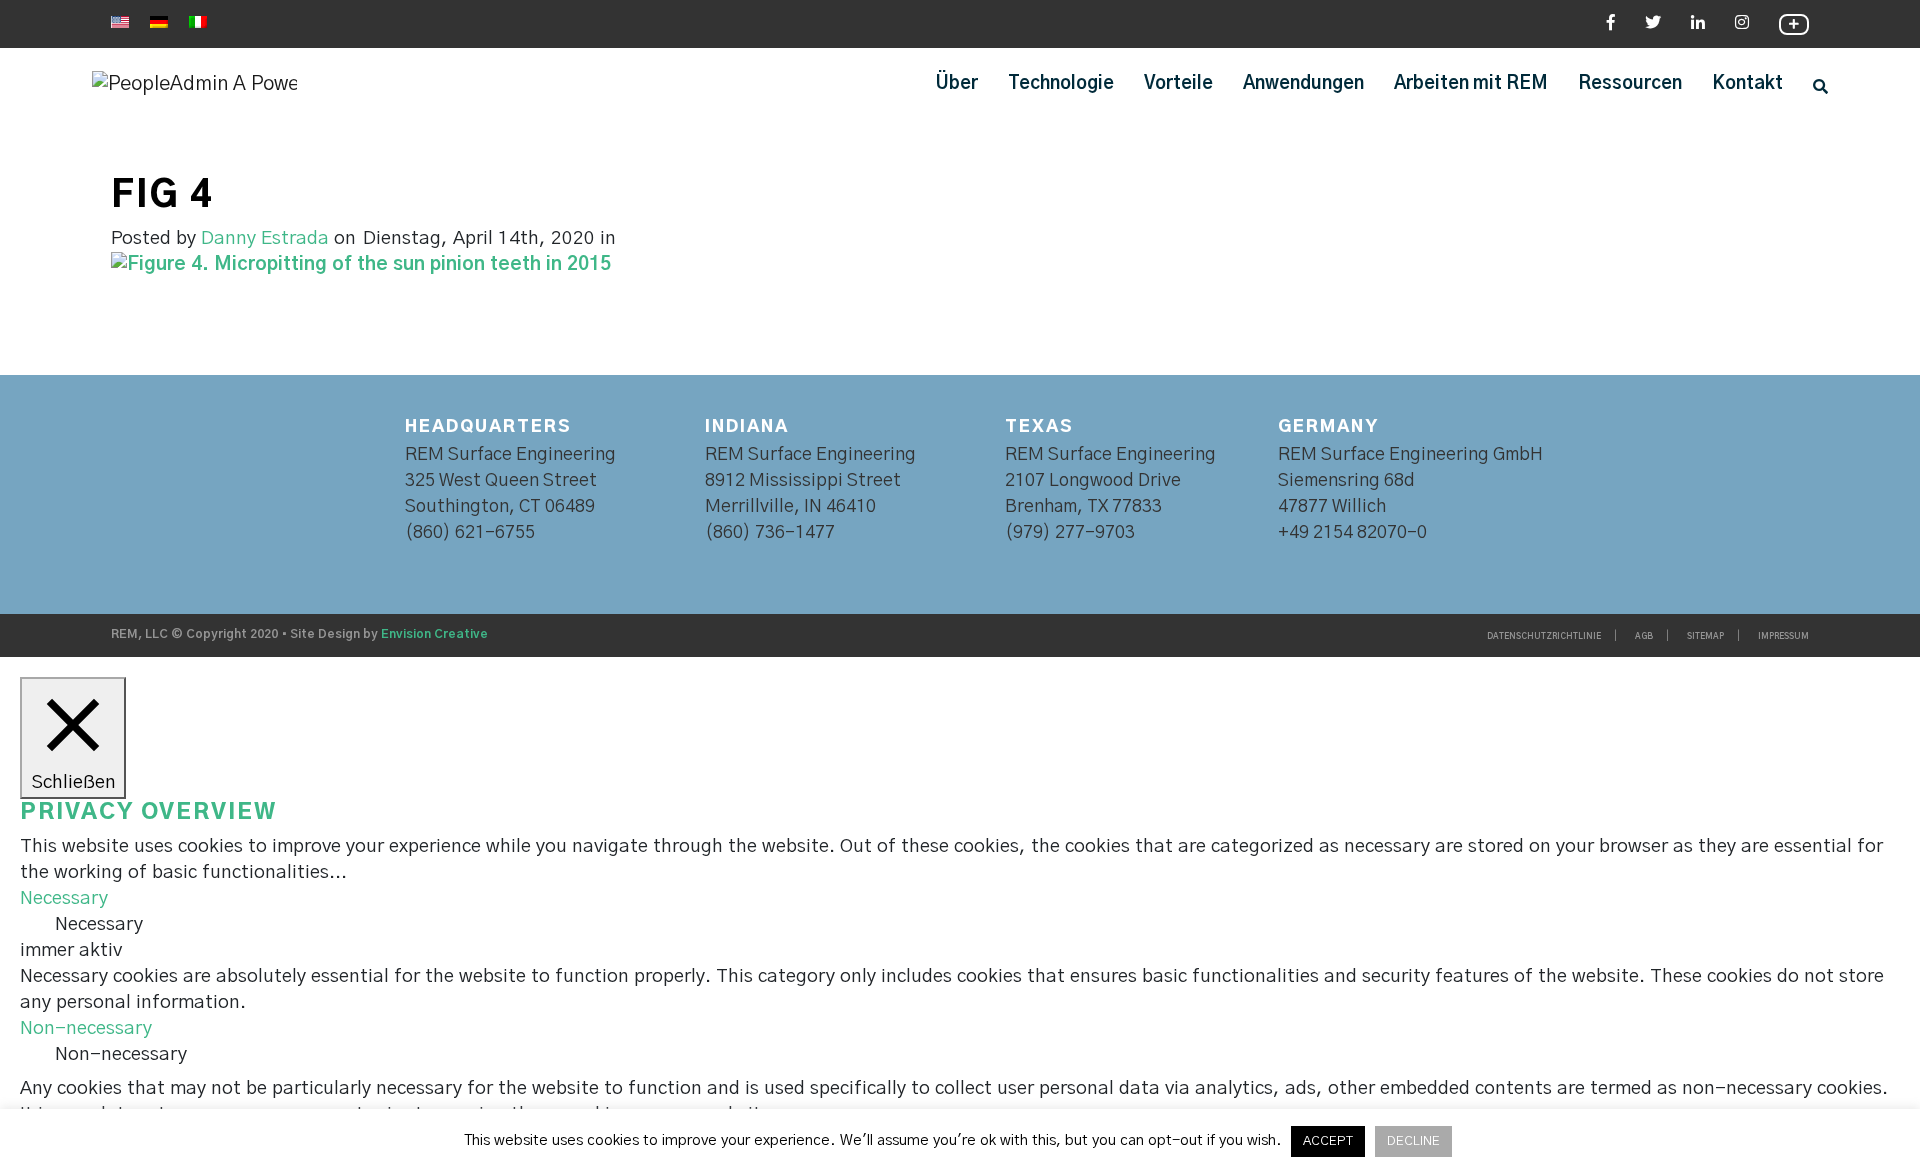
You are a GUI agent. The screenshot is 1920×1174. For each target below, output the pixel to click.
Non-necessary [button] (86, 1028)
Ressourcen (1630, 84)
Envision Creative (434, 634)
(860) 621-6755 (470, 533)
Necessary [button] (64, 898)
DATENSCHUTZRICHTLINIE (1544, 637)
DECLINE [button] (1413, 1141)
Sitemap (1705, 637)
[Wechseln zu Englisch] (120, 22)
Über (957, 84)
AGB (1644, 637)
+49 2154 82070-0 (1352, 533)
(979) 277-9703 (1070, 533)
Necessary (99, 924)
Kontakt (1747, 84)
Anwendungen (1303, 84)
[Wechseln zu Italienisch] (198, 22)
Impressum (1783, 637)
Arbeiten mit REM (1471, 84)
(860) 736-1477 (770, 533)
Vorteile (1178, 84)
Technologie (1061, 84)
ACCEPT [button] (1328, 1141)
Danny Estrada (265, 238)
